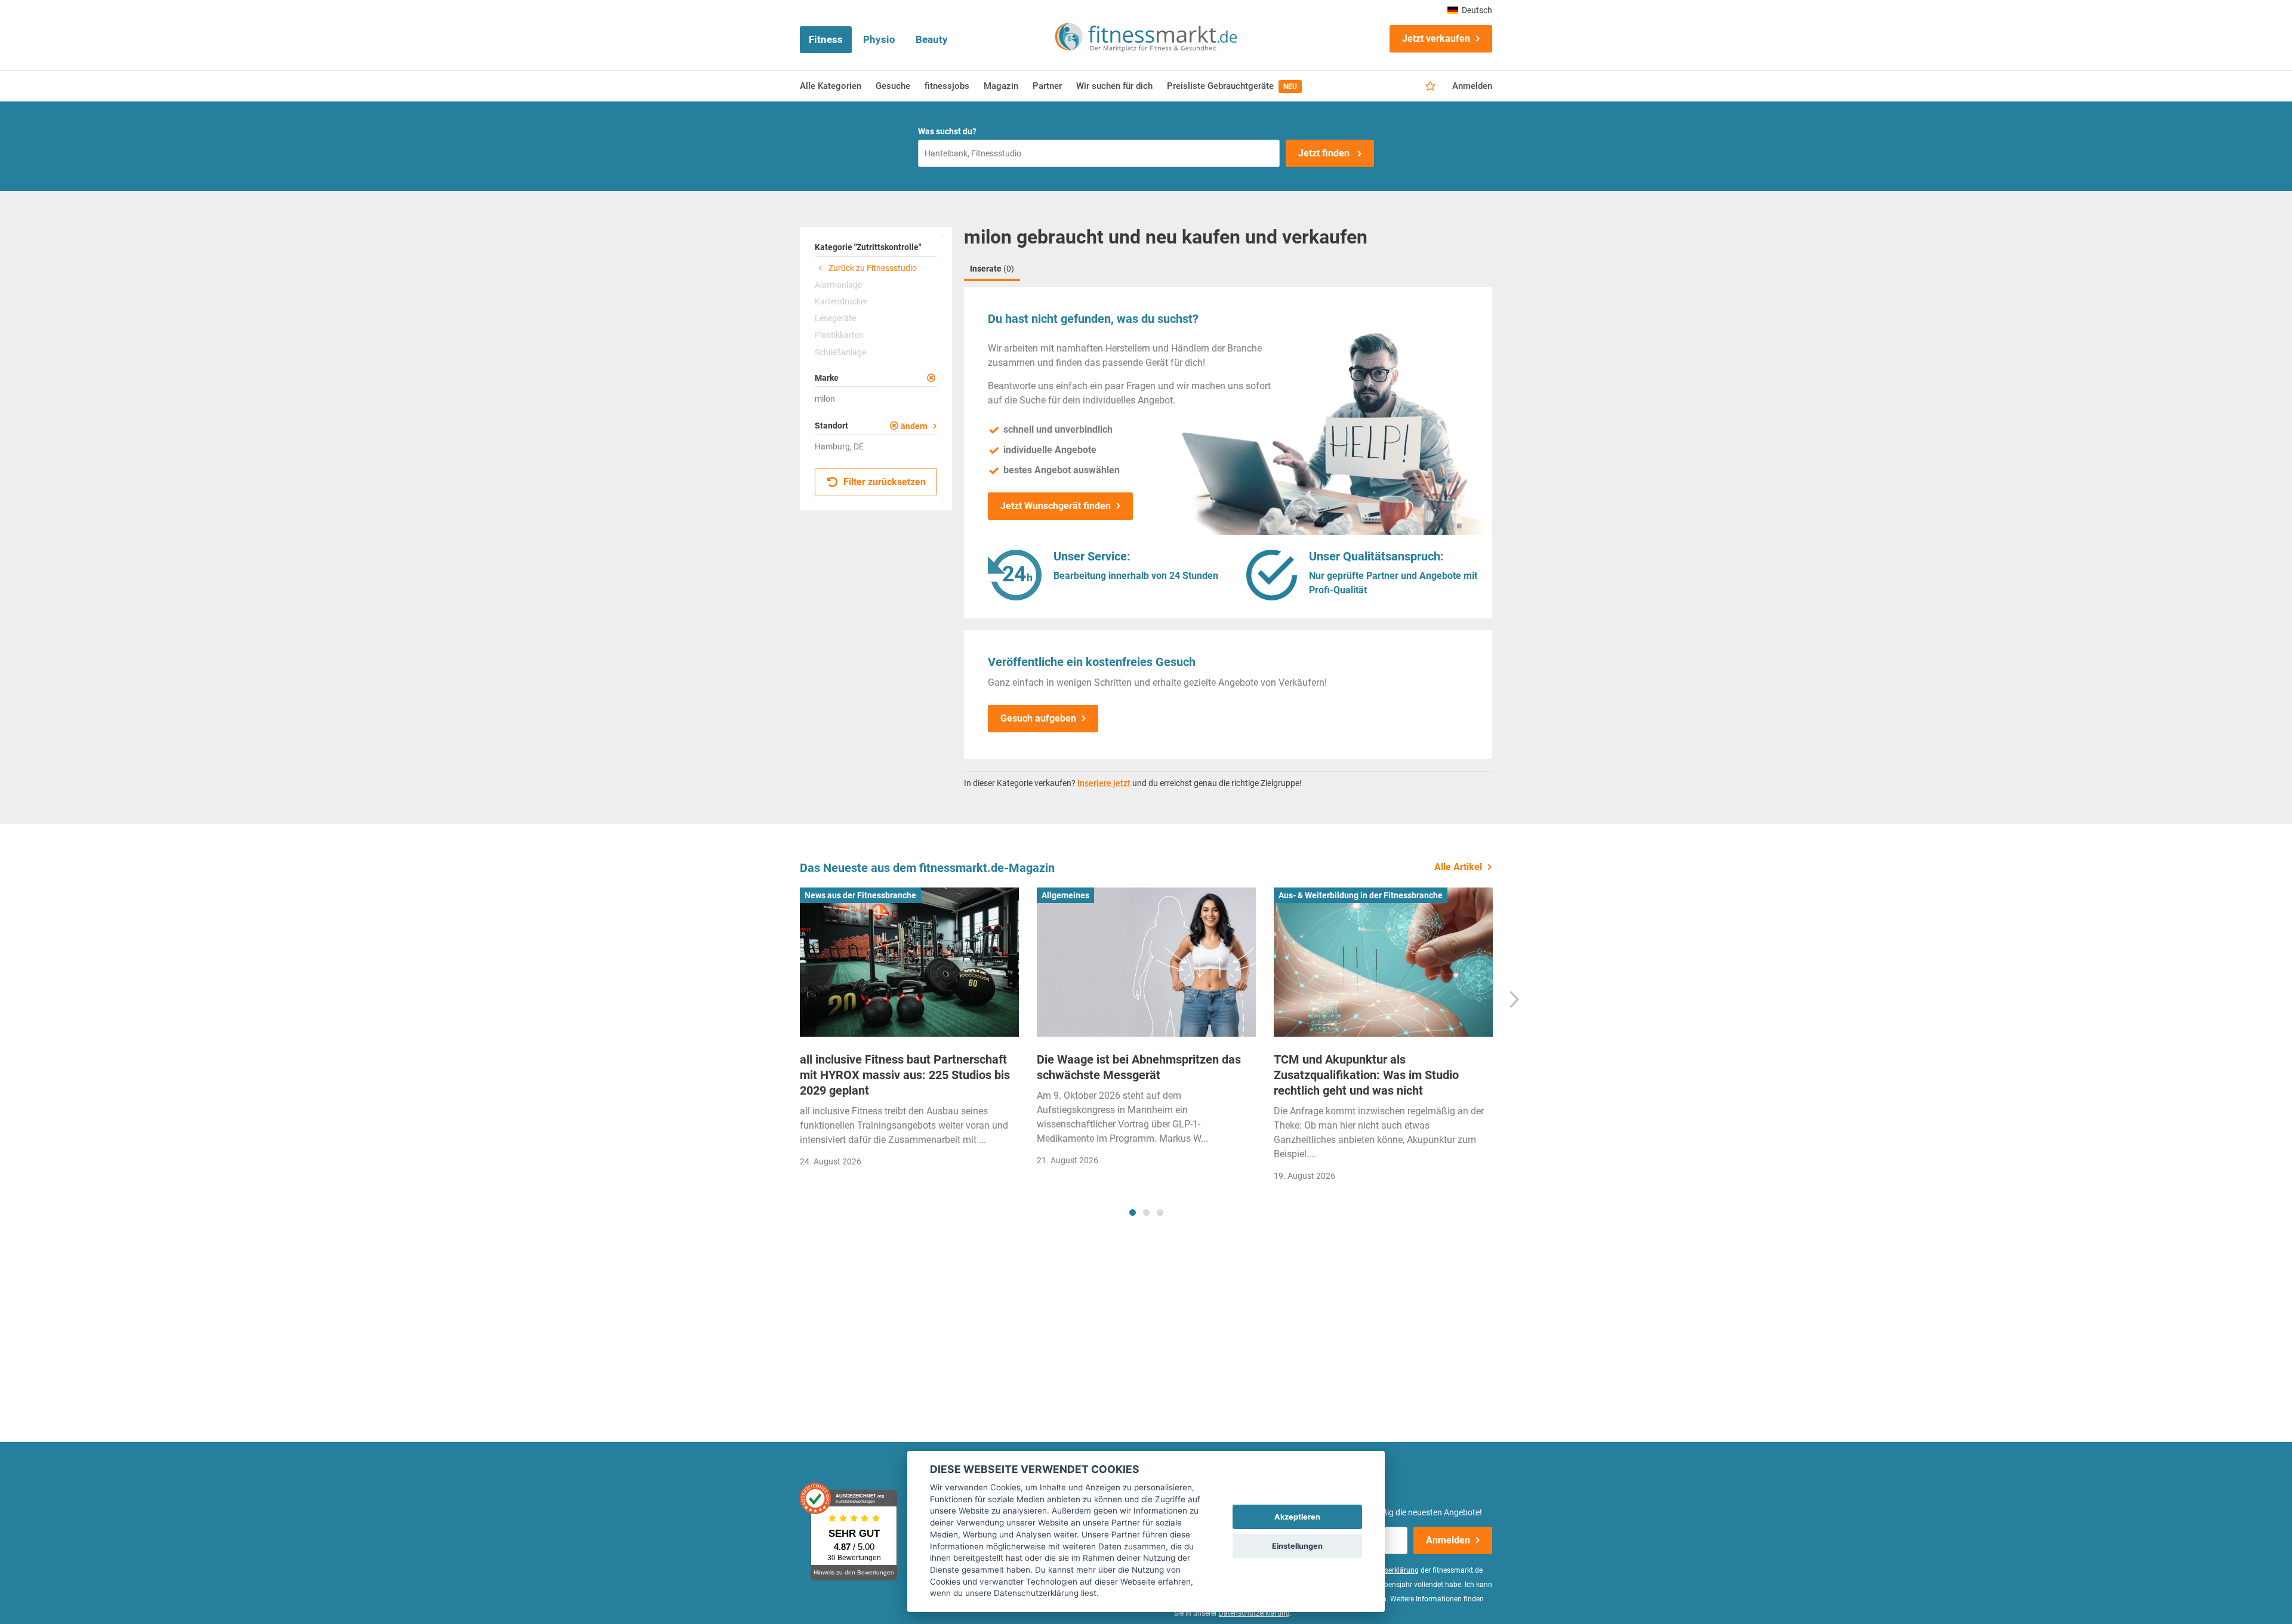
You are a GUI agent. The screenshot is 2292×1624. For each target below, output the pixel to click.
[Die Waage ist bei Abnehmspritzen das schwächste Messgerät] (1146, 962)
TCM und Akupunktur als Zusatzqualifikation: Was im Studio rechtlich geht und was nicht (1366, 1075)
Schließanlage (840, 352)
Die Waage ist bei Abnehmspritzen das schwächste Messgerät (1139, 1067)
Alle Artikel (1458, 867)
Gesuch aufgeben (1038, 718)
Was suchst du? (947, 131)
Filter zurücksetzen (883, 482)
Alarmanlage (838, 285)
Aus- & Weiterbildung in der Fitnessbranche (1361, 895)
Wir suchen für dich (1114, 86)
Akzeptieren (1297, 1517)
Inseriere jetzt (1104, 783)
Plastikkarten (839, 335)
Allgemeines (1065, 895)
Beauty (932, 39)
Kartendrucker (841, 301)
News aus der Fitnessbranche (860, 895)
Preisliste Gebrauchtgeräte (1232, 86)
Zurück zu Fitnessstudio (872, 268)
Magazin (1001, 86)
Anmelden (1472, 86)
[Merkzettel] (1430, 87)
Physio (879, 39)
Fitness (826, 39)
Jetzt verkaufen (1436, 38)
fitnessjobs (947, 86)
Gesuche (893, 86)
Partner (1047, 86)
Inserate (992, 269)
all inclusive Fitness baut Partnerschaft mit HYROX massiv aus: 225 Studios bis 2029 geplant (905, 1075)
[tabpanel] (909, 1031)
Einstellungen (1297, 1546)
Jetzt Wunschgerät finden (1056, 506)
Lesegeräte (835, 318)
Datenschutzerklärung (1254, 1613)
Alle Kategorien (831, 86)
